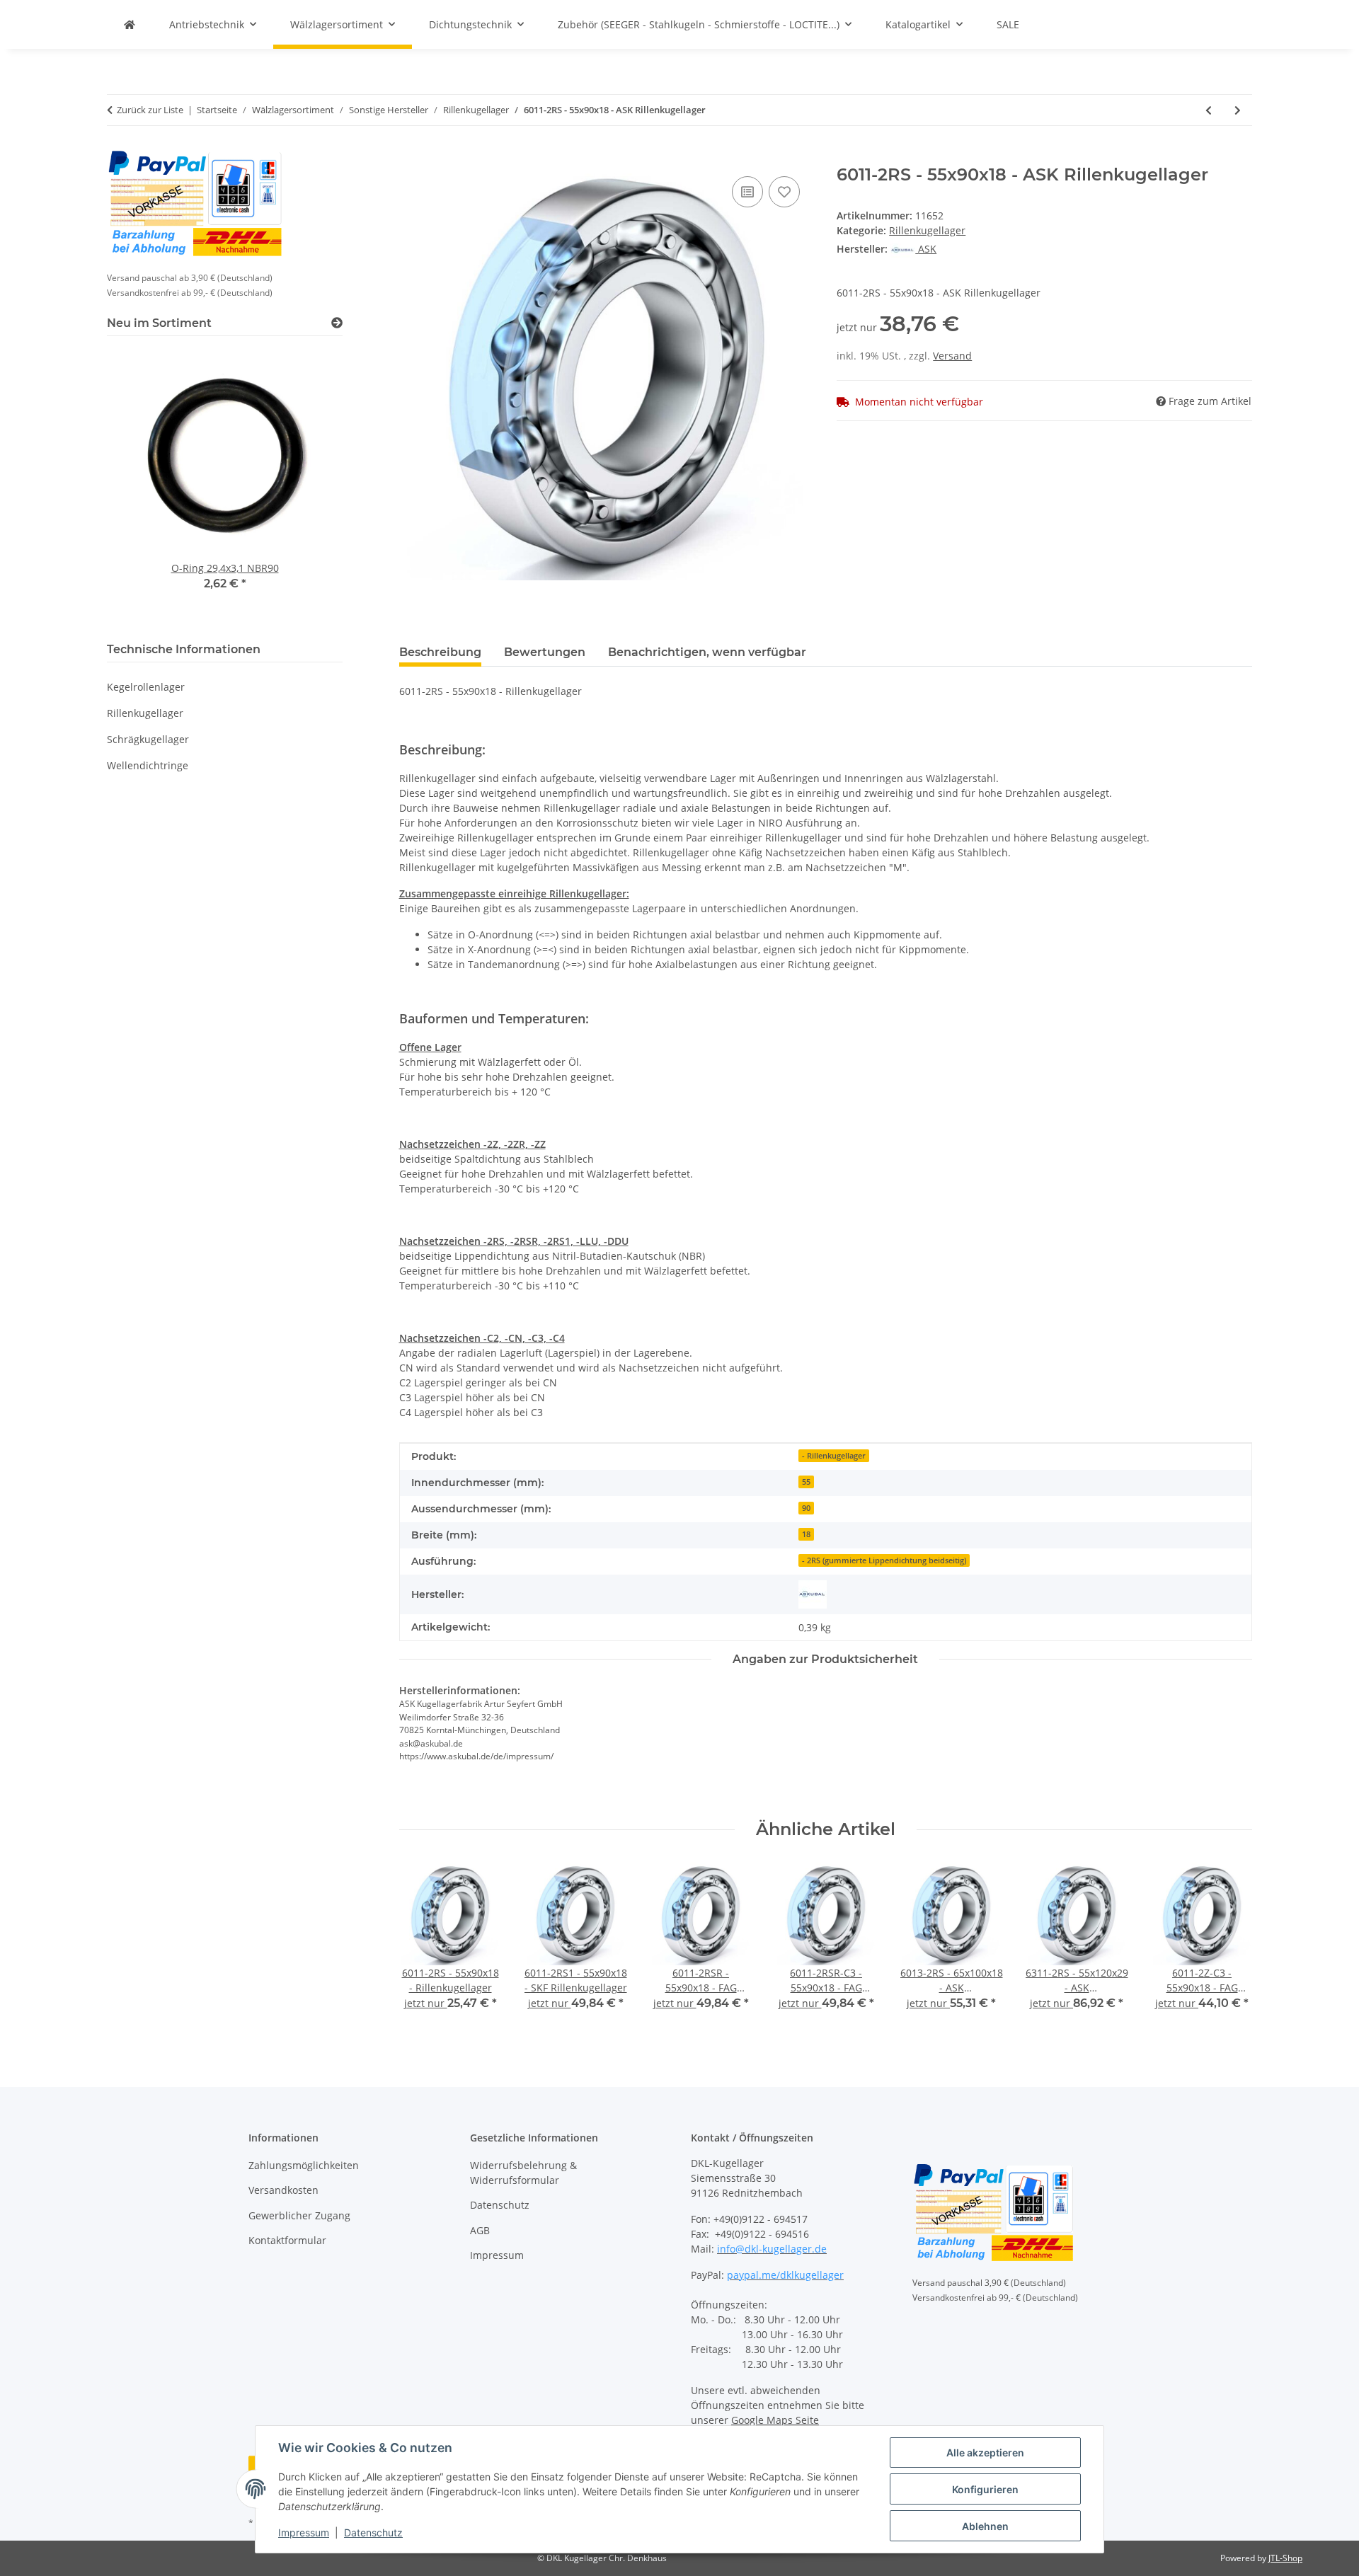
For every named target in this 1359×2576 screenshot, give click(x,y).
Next (1229, 1947)
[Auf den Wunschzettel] (784, 192)
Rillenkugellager (927, 230)
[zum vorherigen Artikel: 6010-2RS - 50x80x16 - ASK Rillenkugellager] (1209, 110)
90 (806, 1508)
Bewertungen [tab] (545, 652)
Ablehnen (985, 2526)
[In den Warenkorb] (411, 157)
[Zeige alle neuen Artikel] (337, 323)
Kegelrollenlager (146, 687)
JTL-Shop (1285, 2558)
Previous (422, 1947)
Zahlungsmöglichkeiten (304, 2165)
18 (806, 1534)
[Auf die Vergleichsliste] (747, 192)
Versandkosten (283, 2190)
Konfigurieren (985, 2489)
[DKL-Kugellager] (130, 24)
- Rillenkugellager (834, 1456)
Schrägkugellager (148, 739)
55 (806, 1482)
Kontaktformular (287, 2240)
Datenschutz (373, 2532)
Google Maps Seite (775, 2420)
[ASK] (813, 1594)
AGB (480, 2230)
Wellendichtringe (148, 765)
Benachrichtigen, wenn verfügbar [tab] (707, 652)
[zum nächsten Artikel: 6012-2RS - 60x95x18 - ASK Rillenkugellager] (1238, 110)
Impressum (304, 2532)
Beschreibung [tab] (440, 652)
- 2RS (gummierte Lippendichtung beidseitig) (884, 1560)
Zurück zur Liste (150, 110)
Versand (952, 356)
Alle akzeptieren (985, 2453)
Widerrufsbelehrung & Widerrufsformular (523, 2173)
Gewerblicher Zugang (299, 2215)
